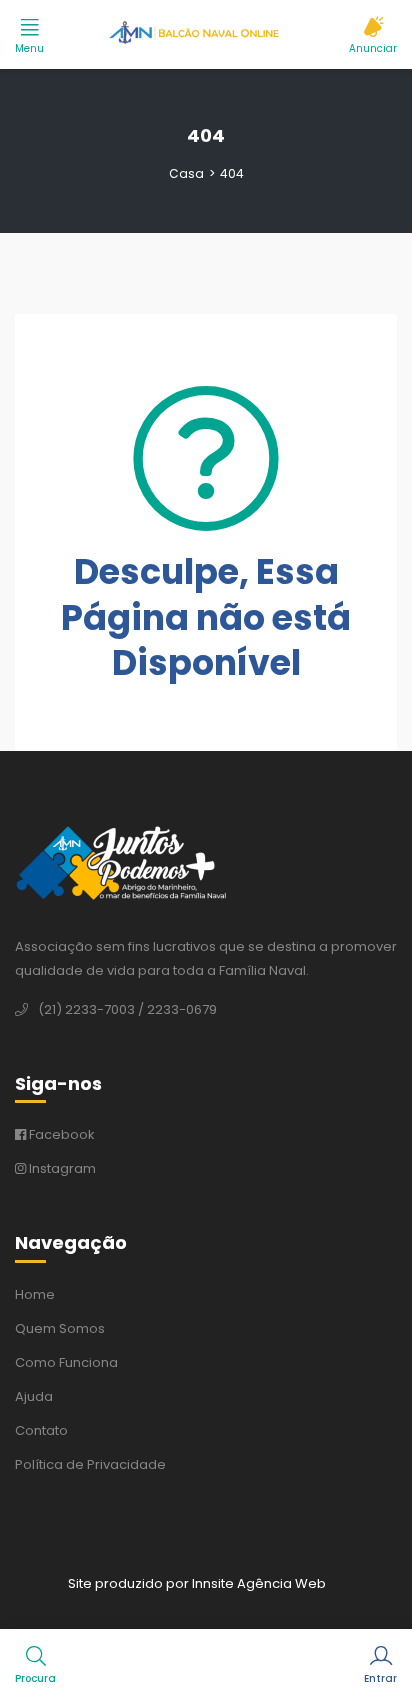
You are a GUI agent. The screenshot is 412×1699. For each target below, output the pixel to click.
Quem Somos (60, 1328)
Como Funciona (66, 1362)
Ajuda (34, 1396)
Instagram (61, 1168)
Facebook (60, 1134)
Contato (41, 1430)
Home (35, 1294)
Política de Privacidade (90, 1464)
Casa (186, 173)
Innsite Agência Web (259, 1583)
